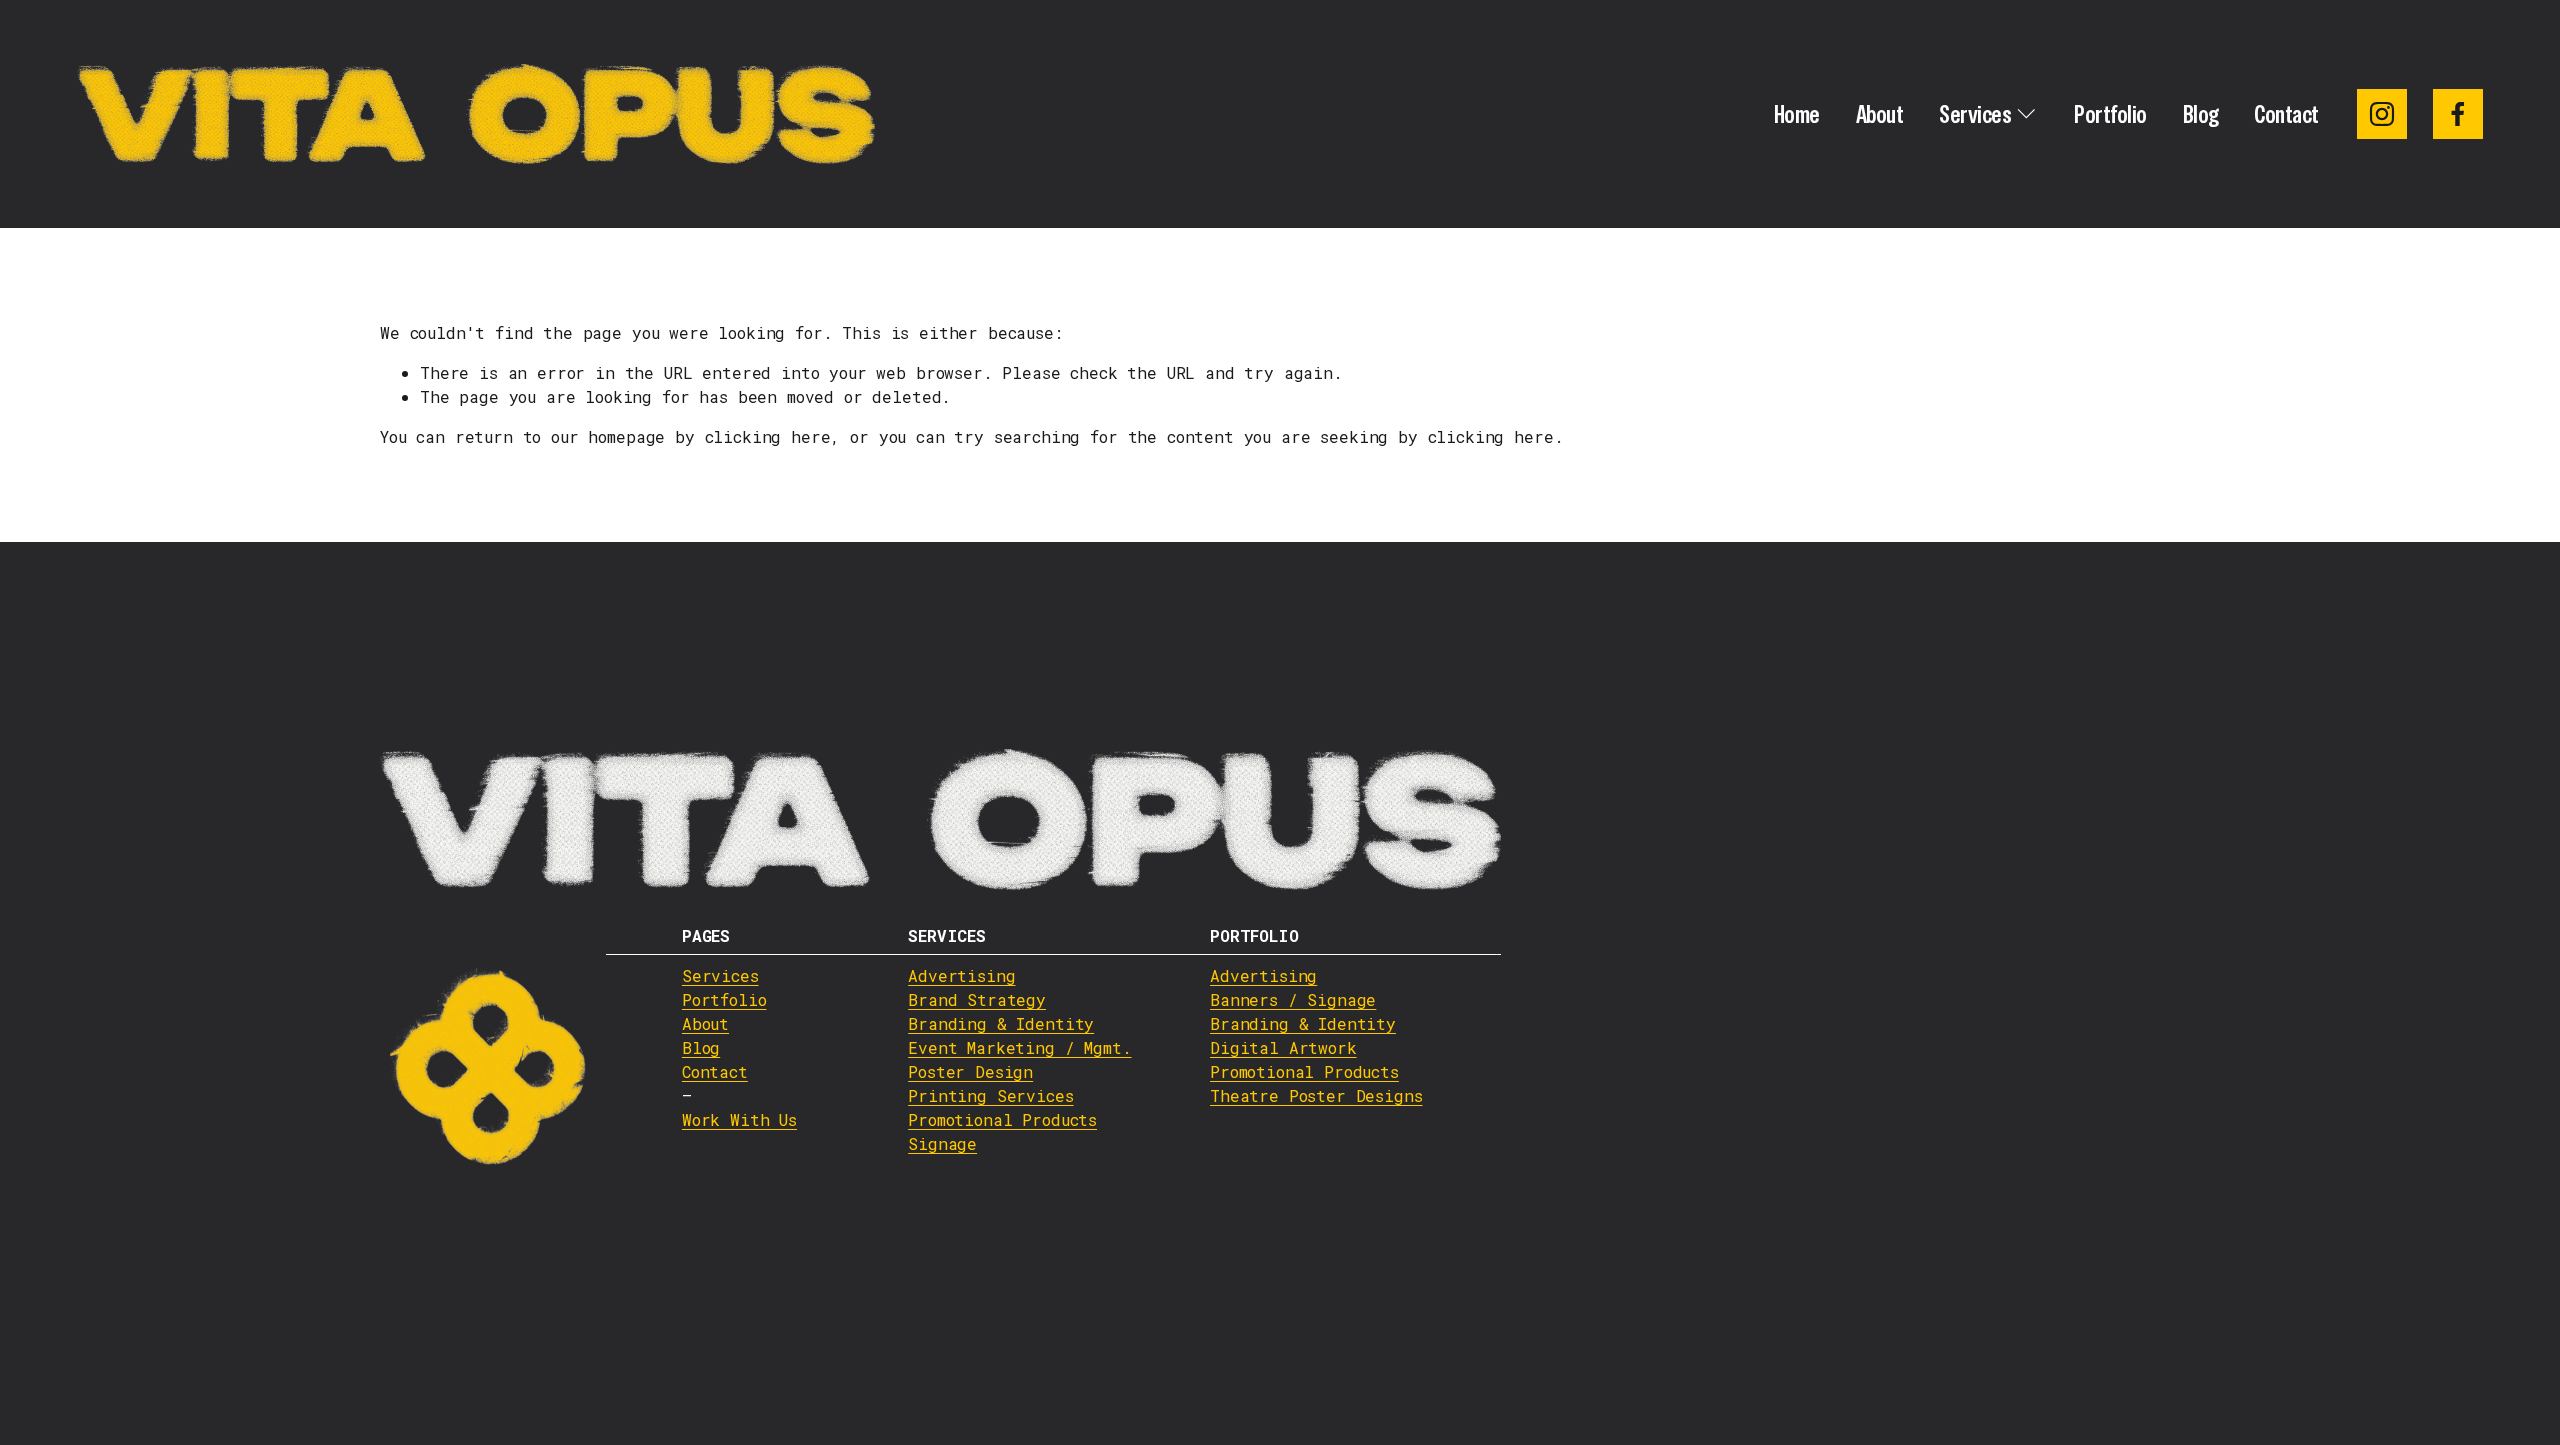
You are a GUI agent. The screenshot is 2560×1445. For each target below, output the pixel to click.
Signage (942, 1143)
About (1880, 114)
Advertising (961, 975)
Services (720, 975)
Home (1797, 114)
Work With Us (739, 1119)
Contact (2286, 114)
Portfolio (2110, 114)
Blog (2201, 114)
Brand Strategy (977, 999)
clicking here (768, 436)
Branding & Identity (1001, 1023)
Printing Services (990, 1095)
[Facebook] (2458, 114)
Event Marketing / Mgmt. (1019, 1047)
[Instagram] (2382, 114)
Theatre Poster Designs (1316, 1095)
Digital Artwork (1283, 1047)
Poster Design (970, 1071)
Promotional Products (1002, 1119)
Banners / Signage (1293, 999)
